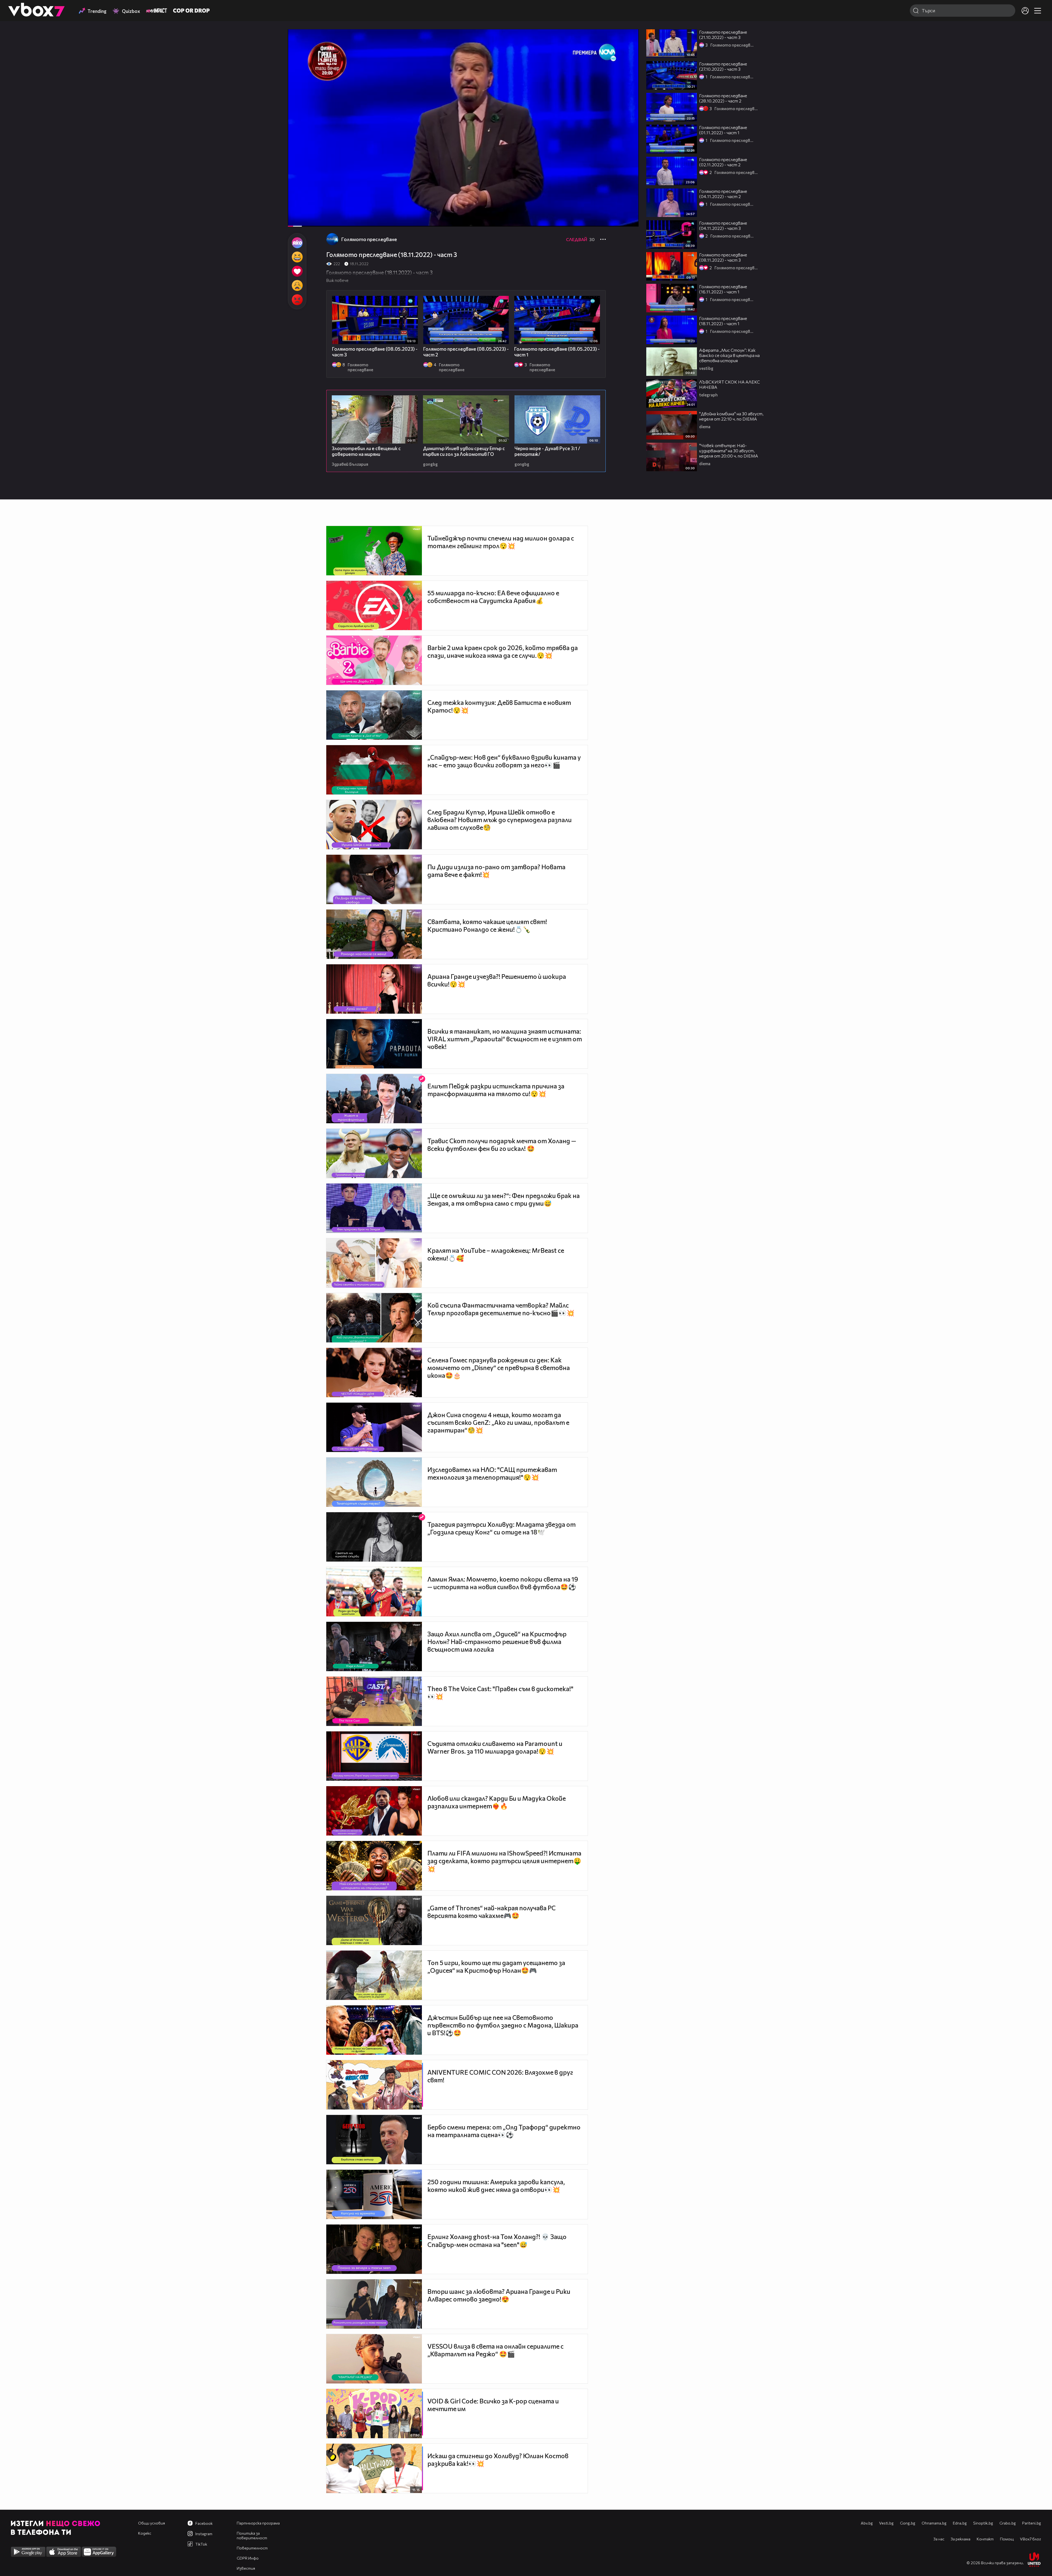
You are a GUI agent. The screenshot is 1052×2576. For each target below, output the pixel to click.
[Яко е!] (297, 243)
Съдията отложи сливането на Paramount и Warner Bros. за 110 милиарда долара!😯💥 (495, 1747)
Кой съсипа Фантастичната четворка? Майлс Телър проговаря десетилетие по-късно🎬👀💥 (501, 1309)
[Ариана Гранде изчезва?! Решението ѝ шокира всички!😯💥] (374, 989)
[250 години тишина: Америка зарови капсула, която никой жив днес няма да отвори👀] (374, 2194)
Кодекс (145, 2533)
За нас (939, 2539)
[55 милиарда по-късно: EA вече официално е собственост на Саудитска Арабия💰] (374, 605)
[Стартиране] (297, 219)
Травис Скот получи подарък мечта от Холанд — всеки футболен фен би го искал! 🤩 (502, 1145)
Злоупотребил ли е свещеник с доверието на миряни (366, 451)
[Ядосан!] (297, 300)
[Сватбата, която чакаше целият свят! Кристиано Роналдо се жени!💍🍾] (374, 934)
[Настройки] (628, 39)
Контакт (985, 2539)
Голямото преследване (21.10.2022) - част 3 (723, 35)
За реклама (960, 2539)
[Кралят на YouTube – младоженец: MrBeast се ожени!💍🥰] (374, 1263)
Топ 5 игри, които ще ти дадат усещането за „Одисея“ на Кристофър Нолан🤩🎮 (496, 1966)
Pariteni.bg (1032, 2523)
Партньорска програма (258, 2523)
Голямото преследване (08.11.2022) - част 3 (723, 257)
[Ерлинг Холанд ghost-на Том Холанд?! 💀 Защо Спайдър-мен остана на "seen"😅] (374, 2249)
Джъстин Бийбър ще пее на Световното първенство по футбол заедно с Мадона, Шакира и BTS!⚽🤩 (503, 2025)
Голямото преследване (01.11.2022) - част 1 (723, 130)
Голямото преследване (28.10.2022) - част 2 (723, 98)
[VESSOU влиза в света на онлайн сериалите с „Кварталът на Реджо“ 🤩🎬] (374, 2359)
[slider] (303, 212)
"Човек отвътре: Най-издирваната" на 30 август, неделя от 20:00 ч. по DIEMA (729, 451)
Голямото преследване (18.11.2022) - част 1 (723, 321)
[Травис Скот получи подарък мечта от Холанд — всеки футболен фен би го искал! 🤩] (374, 1153)
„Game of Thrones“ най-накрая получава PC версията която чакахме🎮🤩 (491, 1912)
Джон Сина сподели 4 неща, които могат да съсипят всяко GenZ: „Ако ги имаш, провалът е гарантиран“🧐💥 (498, 1422)
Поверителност (252, 2548)
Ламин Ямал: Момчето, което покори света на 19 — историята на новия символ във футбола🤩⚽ (503, 1583)
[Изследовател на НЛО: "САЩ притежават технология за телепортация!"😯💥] (374, 1482)
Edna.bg (960, 2523)
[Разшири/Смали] (616, 219)
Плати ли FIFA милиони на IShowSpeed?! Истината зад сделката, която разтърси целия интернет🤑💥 (504, 1861)
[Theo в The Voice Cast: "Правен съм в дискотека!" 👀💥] (374, 1701)
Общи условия (151, 2523)
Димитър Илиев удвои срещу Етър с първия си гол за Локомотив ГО (464, 451)
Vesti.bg (886, 2523)
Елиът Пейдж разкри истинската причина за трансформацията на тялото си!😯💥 (496, 1090)
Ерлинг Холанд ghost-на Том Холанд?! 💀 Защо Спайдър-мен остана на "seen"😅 (497, 2241)
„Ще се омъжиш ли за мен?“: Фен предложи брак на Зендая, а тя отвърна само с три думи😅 (504, 1199)
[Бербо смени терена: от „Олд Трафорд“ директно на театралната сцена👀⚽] (374, 2140)
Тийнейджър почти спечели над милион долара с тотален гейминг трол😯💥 (501, 542)
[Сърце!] (297, 271)
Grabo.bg (1008, 2523)
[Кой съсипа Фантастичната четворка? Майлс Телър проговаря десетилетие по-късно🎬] (374, 1318)
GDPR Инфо (248, 2558)
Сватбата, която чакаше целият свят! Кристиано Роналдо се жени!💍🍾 (487, 925)
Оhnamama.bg (934, 2523)
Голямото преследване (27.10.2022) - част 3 (723, 66)
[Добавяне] (628, 51)
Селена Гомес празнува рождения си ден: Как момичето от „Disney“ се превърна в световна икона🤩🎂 (499, 1368)
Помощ (1007, 2539)
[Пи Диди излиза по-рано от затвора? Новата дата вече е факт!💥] (374, 879)
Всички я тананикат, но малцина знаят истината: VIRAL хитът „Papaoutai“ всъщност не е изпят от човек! (505, 1039)
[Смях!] (297, 257)
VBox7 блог (1030, 2539)
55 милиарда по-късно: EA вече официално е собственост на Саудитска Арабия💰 (493, 597)
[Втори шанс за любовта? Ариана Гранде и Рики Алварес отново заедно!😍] (374, 2304)
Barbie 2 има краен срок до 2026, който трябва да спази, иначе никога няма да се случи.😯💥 (503, 651)
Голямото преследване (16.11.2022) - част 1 (723, 289)
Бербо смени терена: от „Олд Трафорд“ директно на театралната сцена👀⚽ (504, 2131)
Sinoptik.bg (983, 2523)
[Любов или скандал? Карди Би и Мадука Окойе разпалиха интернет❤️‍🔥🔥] (374, 1811)
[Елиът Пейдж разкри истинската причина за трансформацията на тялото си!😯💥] (374, 1099)
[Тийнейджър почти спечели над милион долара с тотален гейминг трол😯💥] (374, 551)
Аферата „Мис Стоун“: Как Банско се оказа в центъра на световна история (729, 355)
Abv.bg (867, 2523)
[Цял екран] (629, 219)
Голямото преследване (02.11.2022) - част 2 (723, 162)
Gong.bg (908, 2523)
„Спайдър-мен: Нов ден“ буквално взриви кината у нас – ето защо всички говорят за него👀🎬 (504, 761)
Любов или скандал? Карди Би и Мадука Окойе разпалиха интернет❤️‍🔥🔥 (497, 1802)
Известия (246, 2568)
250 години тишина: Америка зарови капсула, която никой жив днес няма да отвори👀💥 (496, 2186)
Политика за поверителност (252, 2535)
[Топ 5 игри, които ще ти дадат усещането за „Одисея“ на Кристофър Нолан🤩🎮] (374, 1975)
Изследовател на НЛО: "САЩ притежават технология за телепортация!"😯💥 (492, 1473)
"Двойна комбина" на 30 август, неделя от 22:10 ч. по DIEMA (731, 416)
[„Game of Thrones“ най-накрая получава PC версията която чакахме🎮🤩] (374, 1920)
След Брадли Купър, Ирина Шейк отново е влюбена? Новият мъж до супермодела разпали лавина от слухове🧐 (500, 820)
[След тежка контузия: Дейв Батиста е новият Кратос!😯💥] (374, 715)
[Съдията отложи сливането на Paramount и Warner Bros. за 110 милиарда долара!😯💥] (374, 1756)
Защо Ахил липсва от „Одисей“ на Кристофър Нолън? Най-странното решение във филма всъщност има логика (497, 1642)
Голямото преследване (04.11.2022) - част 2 (723, 194)
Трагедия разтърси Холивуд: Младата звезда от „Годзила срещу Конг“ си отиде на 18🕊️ (501, 1528)
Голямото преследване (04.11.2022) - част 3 (723, 225)
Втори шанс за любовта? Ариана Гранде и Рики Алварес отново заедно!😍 (499, 2295)
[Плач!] (297, 285)
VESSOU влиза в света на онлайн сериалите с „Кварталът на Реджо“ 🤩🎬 (495, 2350)
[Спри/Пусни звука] (309, 219)
